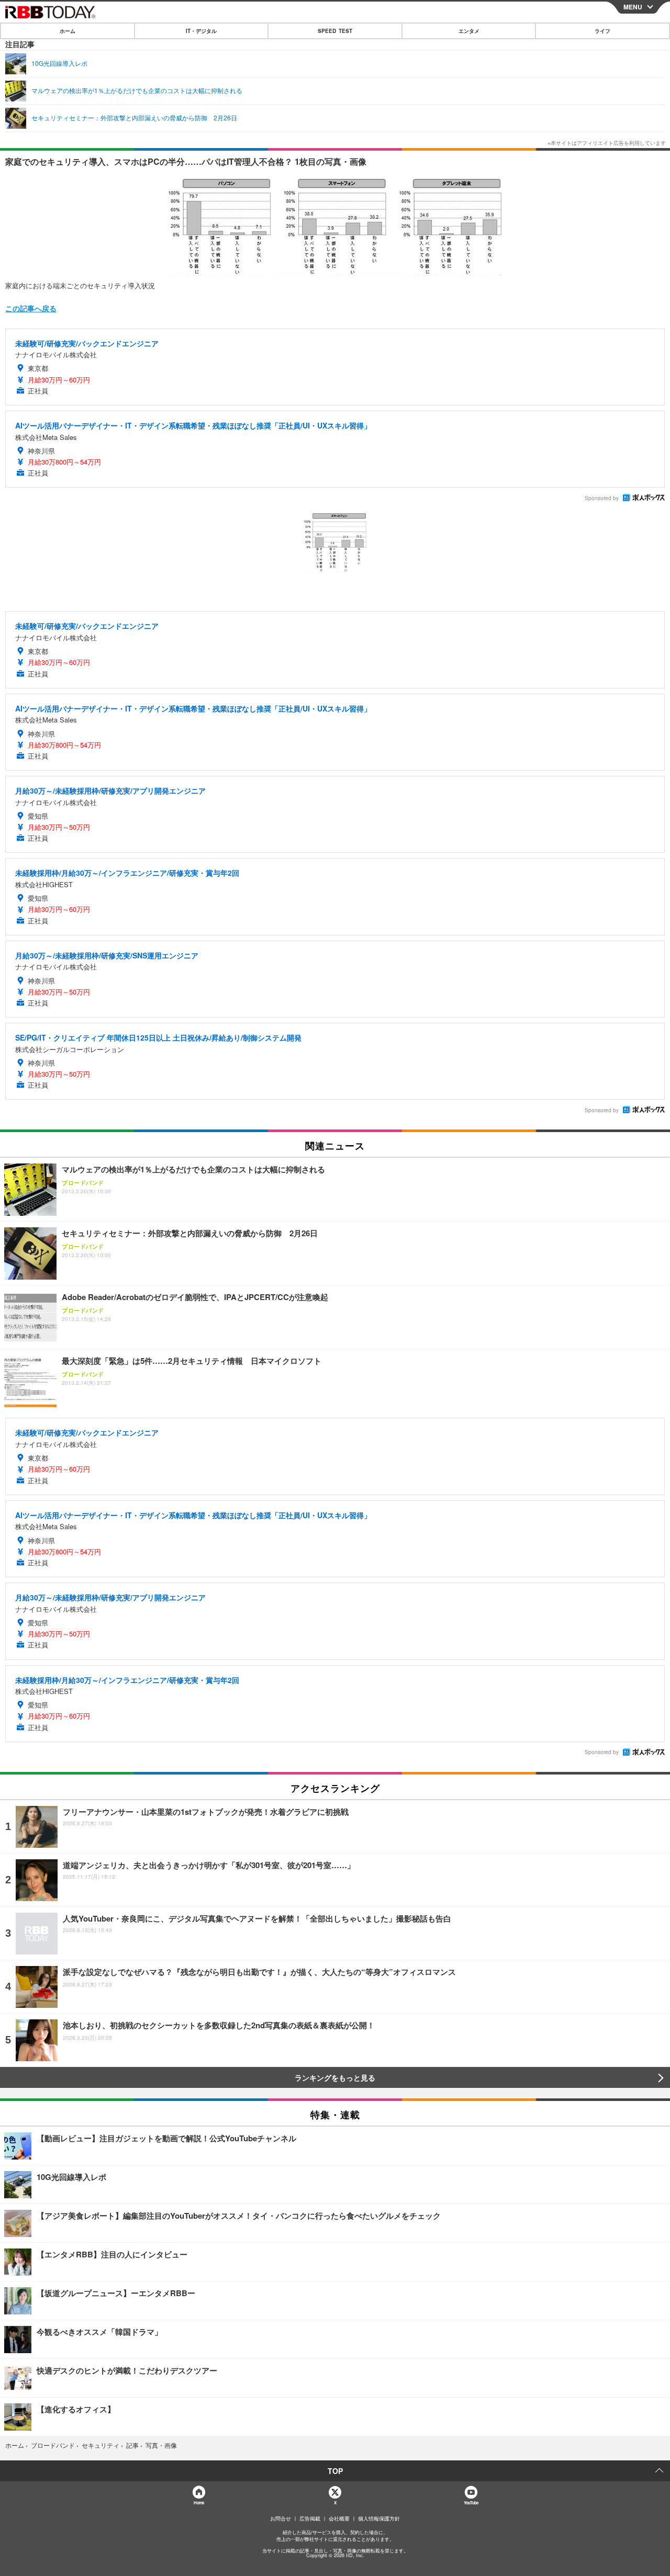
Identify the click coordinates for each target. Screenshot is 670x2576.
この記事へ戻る (31, 308)
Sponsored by (602, 498)
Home (199, 2502)
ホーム (68, 31)
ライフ (602, 31)
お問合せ (281, 2518)
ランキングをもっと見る (335, 2077)
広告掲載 (310, 2518)
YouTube (471, 2502)
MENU (633, 7)
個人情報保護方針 (379, 2518)
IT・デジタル (201, 31)
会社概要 (339, 2518)
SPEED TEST (335, 31)
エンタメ (469, 31)
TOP (335, 2471)
